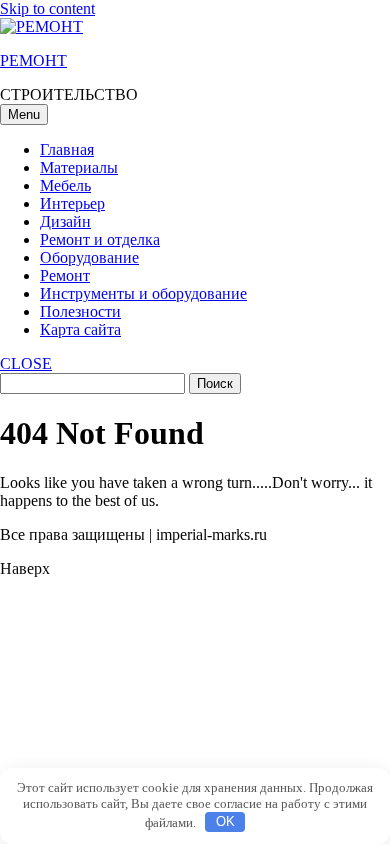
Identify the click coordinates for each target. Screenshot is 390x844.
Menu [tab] (24, 114)
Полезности (80, 311)
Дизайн (65, 221)
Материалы (79, 167)
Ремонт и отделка (100, 239)
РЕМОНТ (33, 60)
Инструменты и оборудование (143, 293)
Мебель (65, 185)
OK (225, 821)
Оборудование (89, 257)
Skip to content (47, 8)
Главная (67, 149)
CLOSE (26, 363)
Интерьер (72, 203)
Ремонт (65, 275)
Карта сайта (80, 329)
